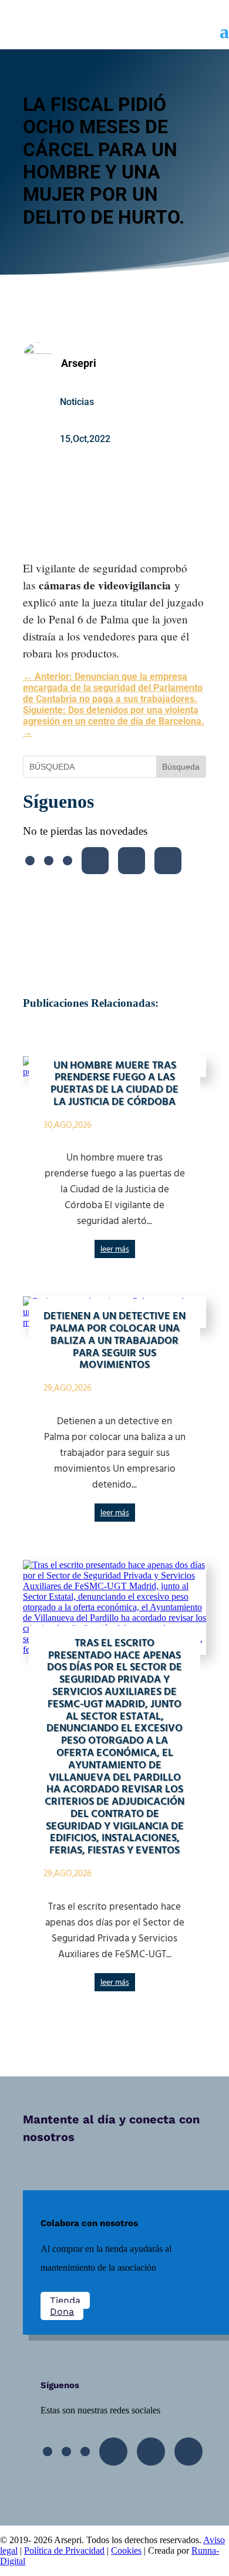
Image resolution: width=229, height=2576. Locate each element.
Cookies (126, 2550)
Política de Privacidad (64, 2550)
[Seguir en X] (49, 861)
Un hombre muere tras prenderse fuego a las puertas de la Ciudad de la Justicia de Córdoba (114, 1084)
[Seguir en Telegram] (168, 861)
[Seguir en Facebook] (30, 861)
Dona (62, 2312)
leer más (115, 1250)
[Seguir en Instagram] (68, 861)
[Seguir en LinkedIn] (132, 861)
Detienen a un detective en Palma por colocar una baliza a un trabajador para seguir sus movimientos (114, 1341)
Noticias (77, 402)
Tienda (65, 2300)
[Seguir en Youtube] (95, 861)
